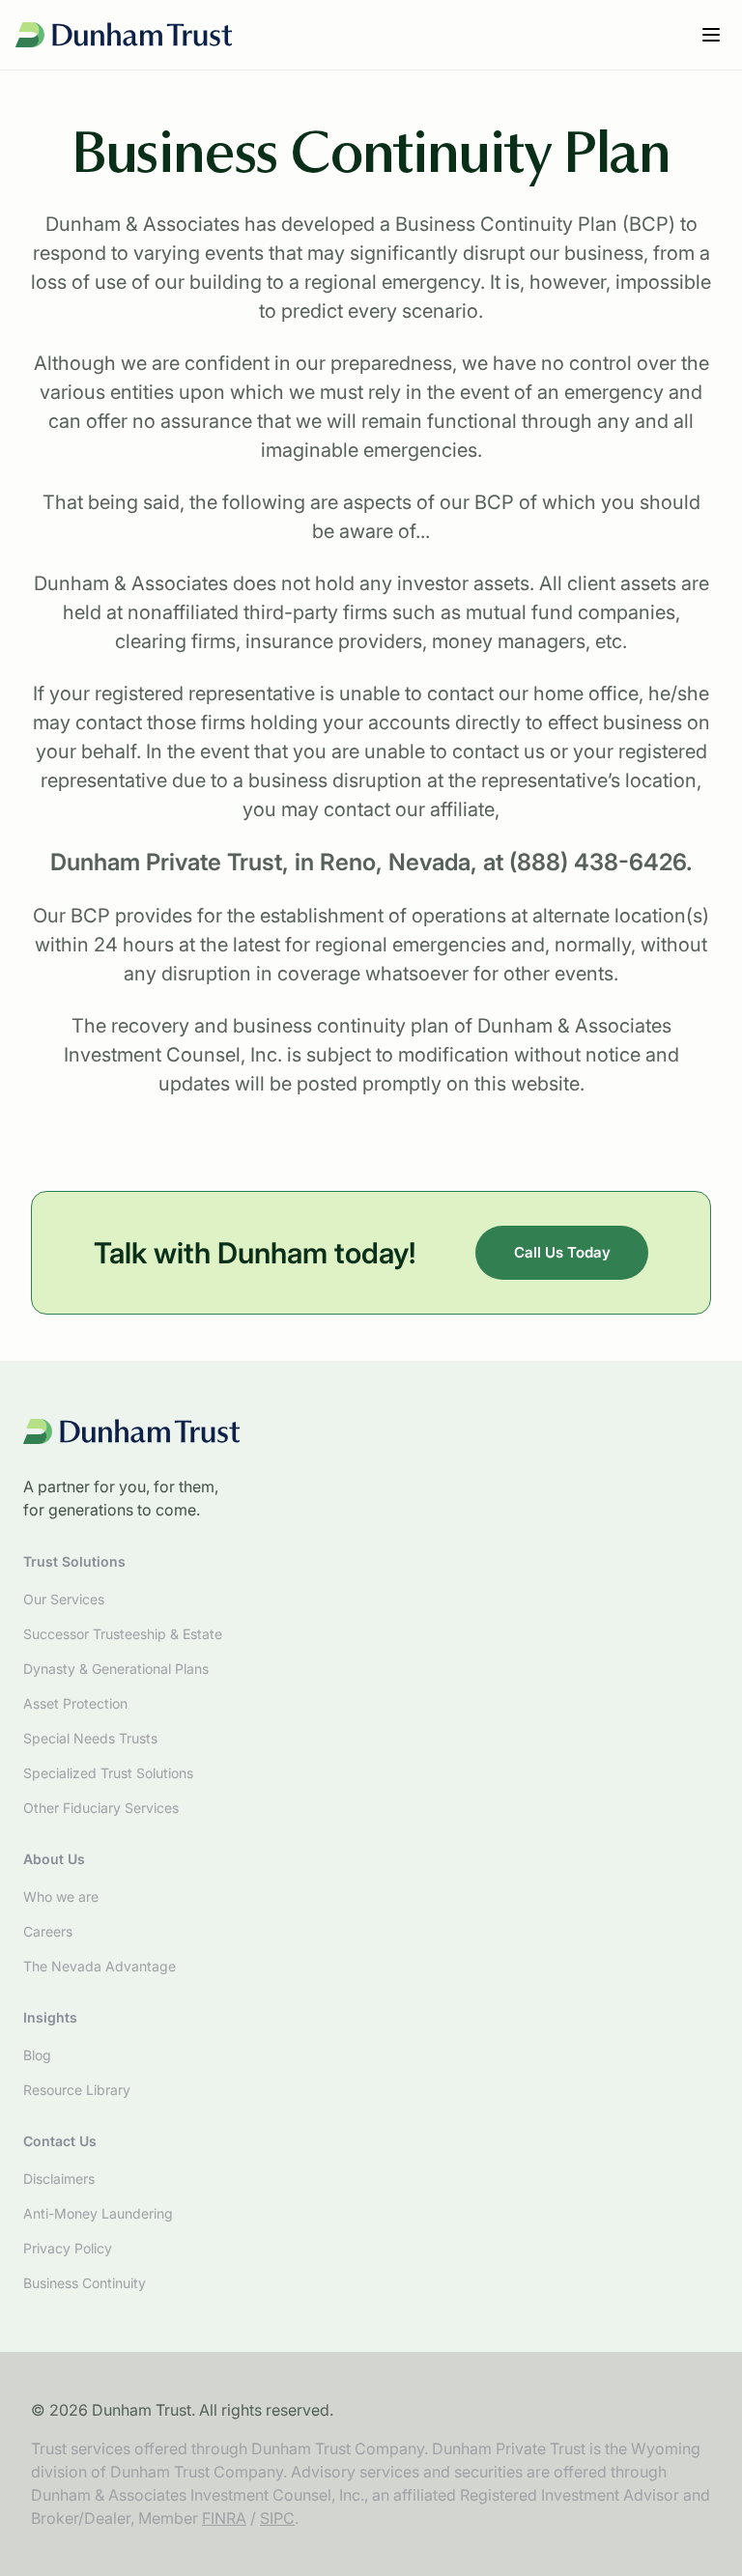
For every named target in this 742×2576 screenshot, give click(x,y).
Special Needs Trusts (90, 1738)
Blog (37, 2055)
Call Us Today (562, 1252)
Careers (48, 1931)
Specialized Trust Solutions (108, 1773)
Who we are (61, 1897)
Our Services (64, 1599)
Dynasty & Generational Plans (116, 1669)
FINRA (224, 2518)
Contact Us (60, 2141)
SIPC (277, 2518)
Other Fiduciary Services (101, 1808)
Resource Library (77, 2090)
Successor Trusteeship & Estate (123, 1634)
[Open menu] (711, 35)
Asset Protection (75, 1703)
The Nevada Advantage (100, 1966)
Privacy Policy (68, 2248)
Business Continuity (85, 2283)
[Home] (124, 35)
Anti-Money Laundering (98, 2213)
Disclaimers (59, 2179)
